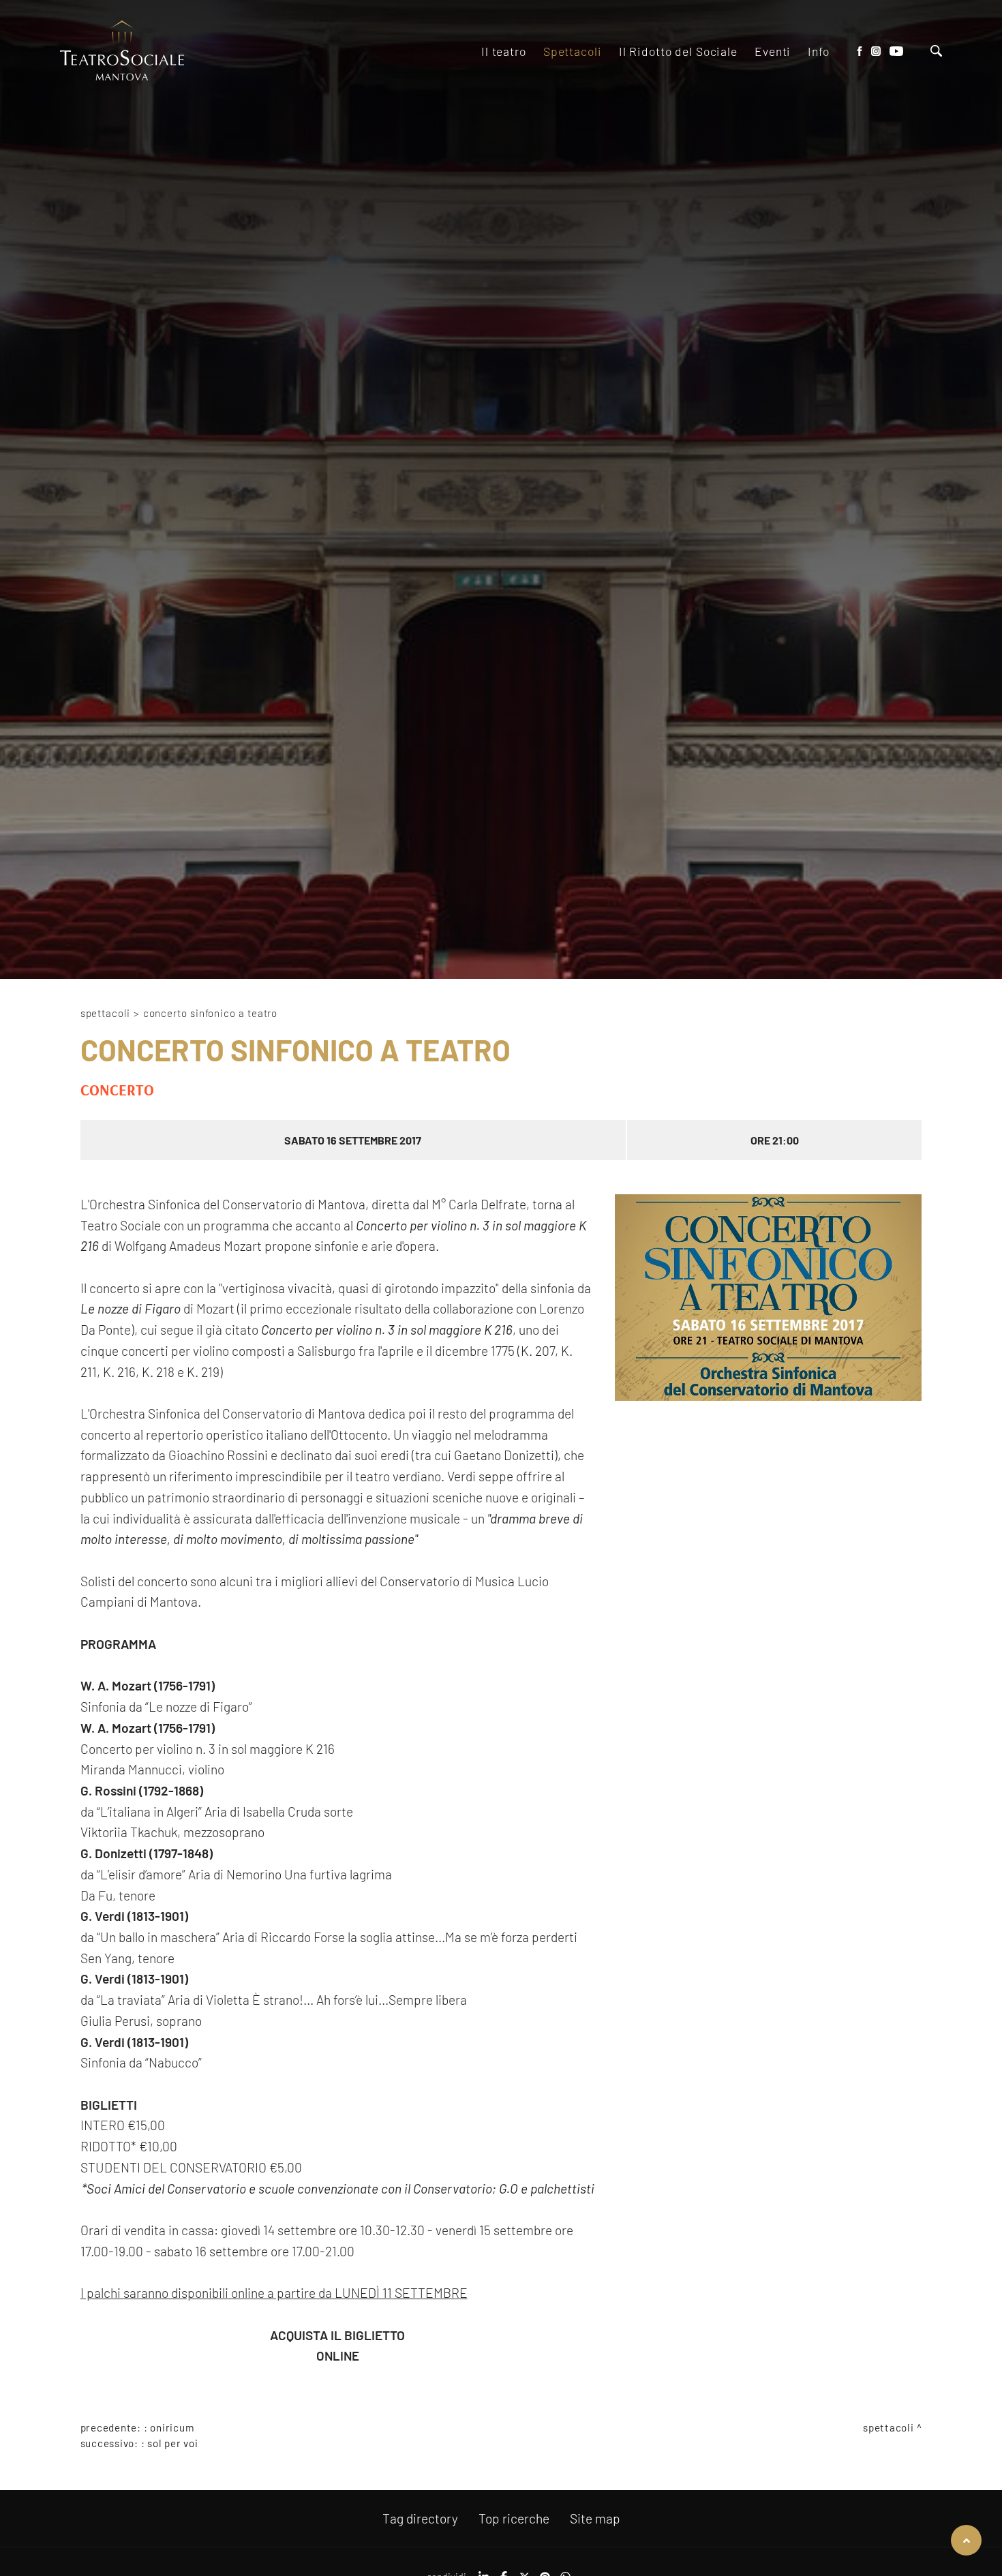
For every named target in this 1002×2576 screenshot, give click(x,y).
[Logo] (122, 51)
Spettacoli (105, 1013)
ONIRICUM (172, 2427)
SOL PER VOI (172, 2443)
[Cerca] (936, 52)
